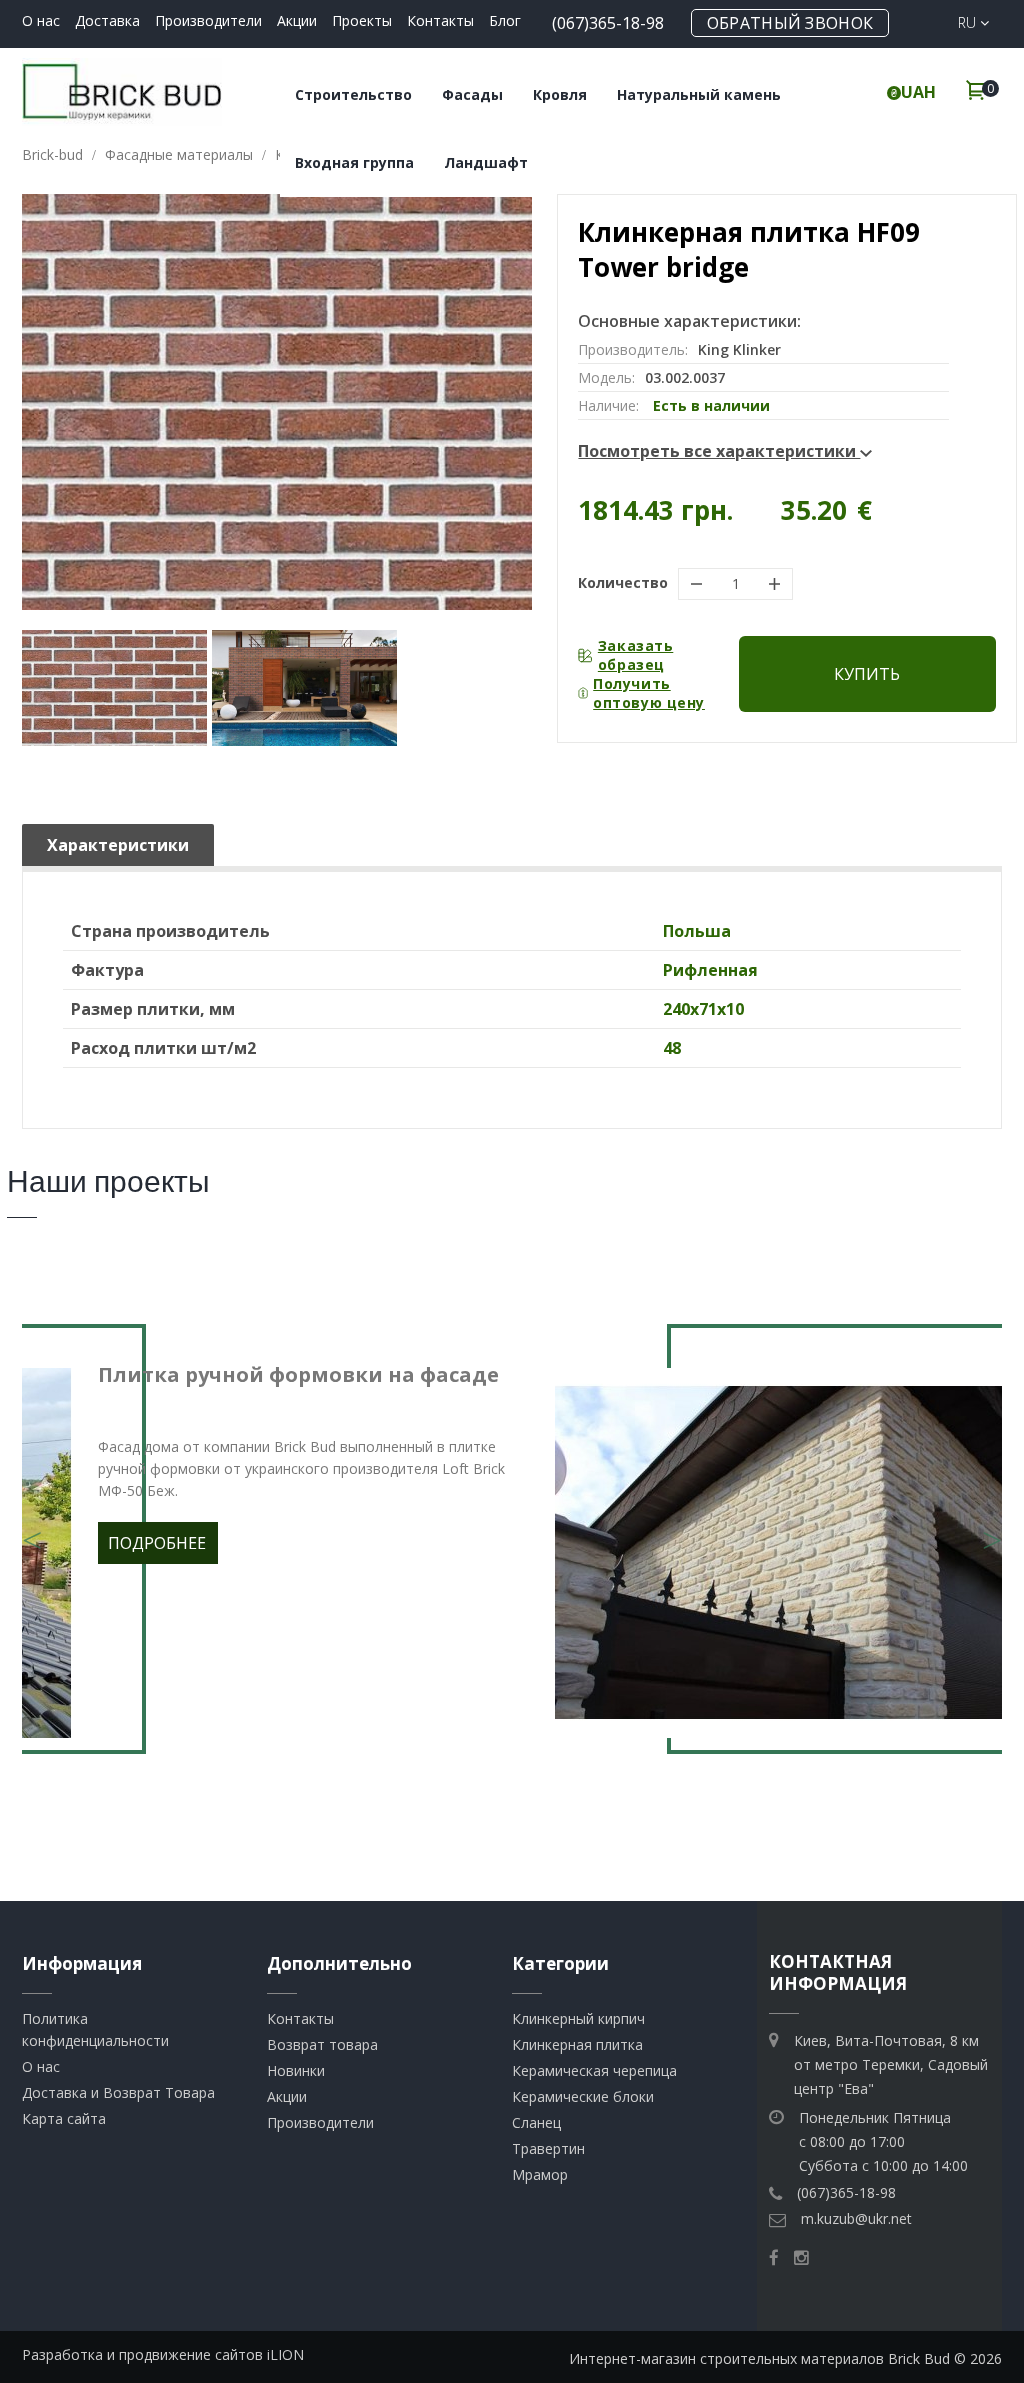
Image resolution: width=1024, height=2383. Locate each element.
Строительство (353, 94)
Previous (32, 1528)
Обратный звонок (790, 23)
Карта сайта (64, 2118)
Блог (505, 20)
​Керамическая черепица (594, 2070)
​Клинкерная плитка (577, 2044)
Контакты (440, 20)
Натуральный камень (699, 94)
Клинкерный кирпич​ (578, 2018)
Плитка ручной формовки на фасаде (298, 1374)
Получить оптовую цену (649, 693)
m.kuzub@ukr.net (856, 2218)
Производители (208, 20)
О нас (41, 20)
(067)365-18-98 (608, 23)
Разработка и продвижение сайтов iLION (163, 2354)
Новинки (296, 2070)
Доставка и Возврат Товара (118, 2092)
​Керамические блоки (583, 2096)
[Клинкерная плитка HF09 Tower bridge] (114, 688)
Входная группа (354, 162)
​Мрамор (540, 2174)
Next (992, 1528)
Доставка (107, 20)
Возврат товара (322, 2044)
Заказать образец (635, 655)
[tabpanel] (512, 1553)
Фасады (472, 94)
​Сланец (536, 2122)
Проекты (362, 20)
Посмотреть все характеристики (719, 451)
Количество (623, 582)
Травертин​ (548, 2148)
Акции (297, 20)
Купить (867, 674)
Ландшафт (486, 162)
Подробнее (157, 1543)
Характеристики (118, 845)
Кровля (560, 94)
